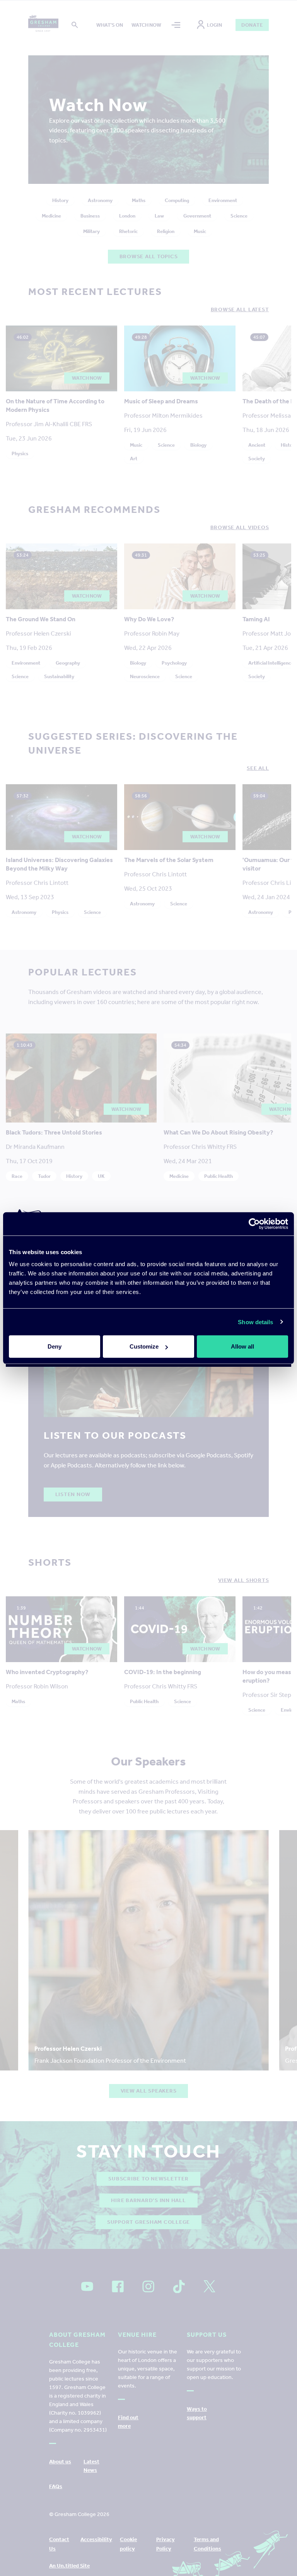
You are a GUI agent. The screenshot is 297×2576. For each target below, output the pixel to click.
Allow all (242, 1346)
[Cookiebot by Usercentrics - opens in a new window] (254, 1224)
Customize (144, 1346)
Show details (255, 1322)
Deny (55, 1346)
